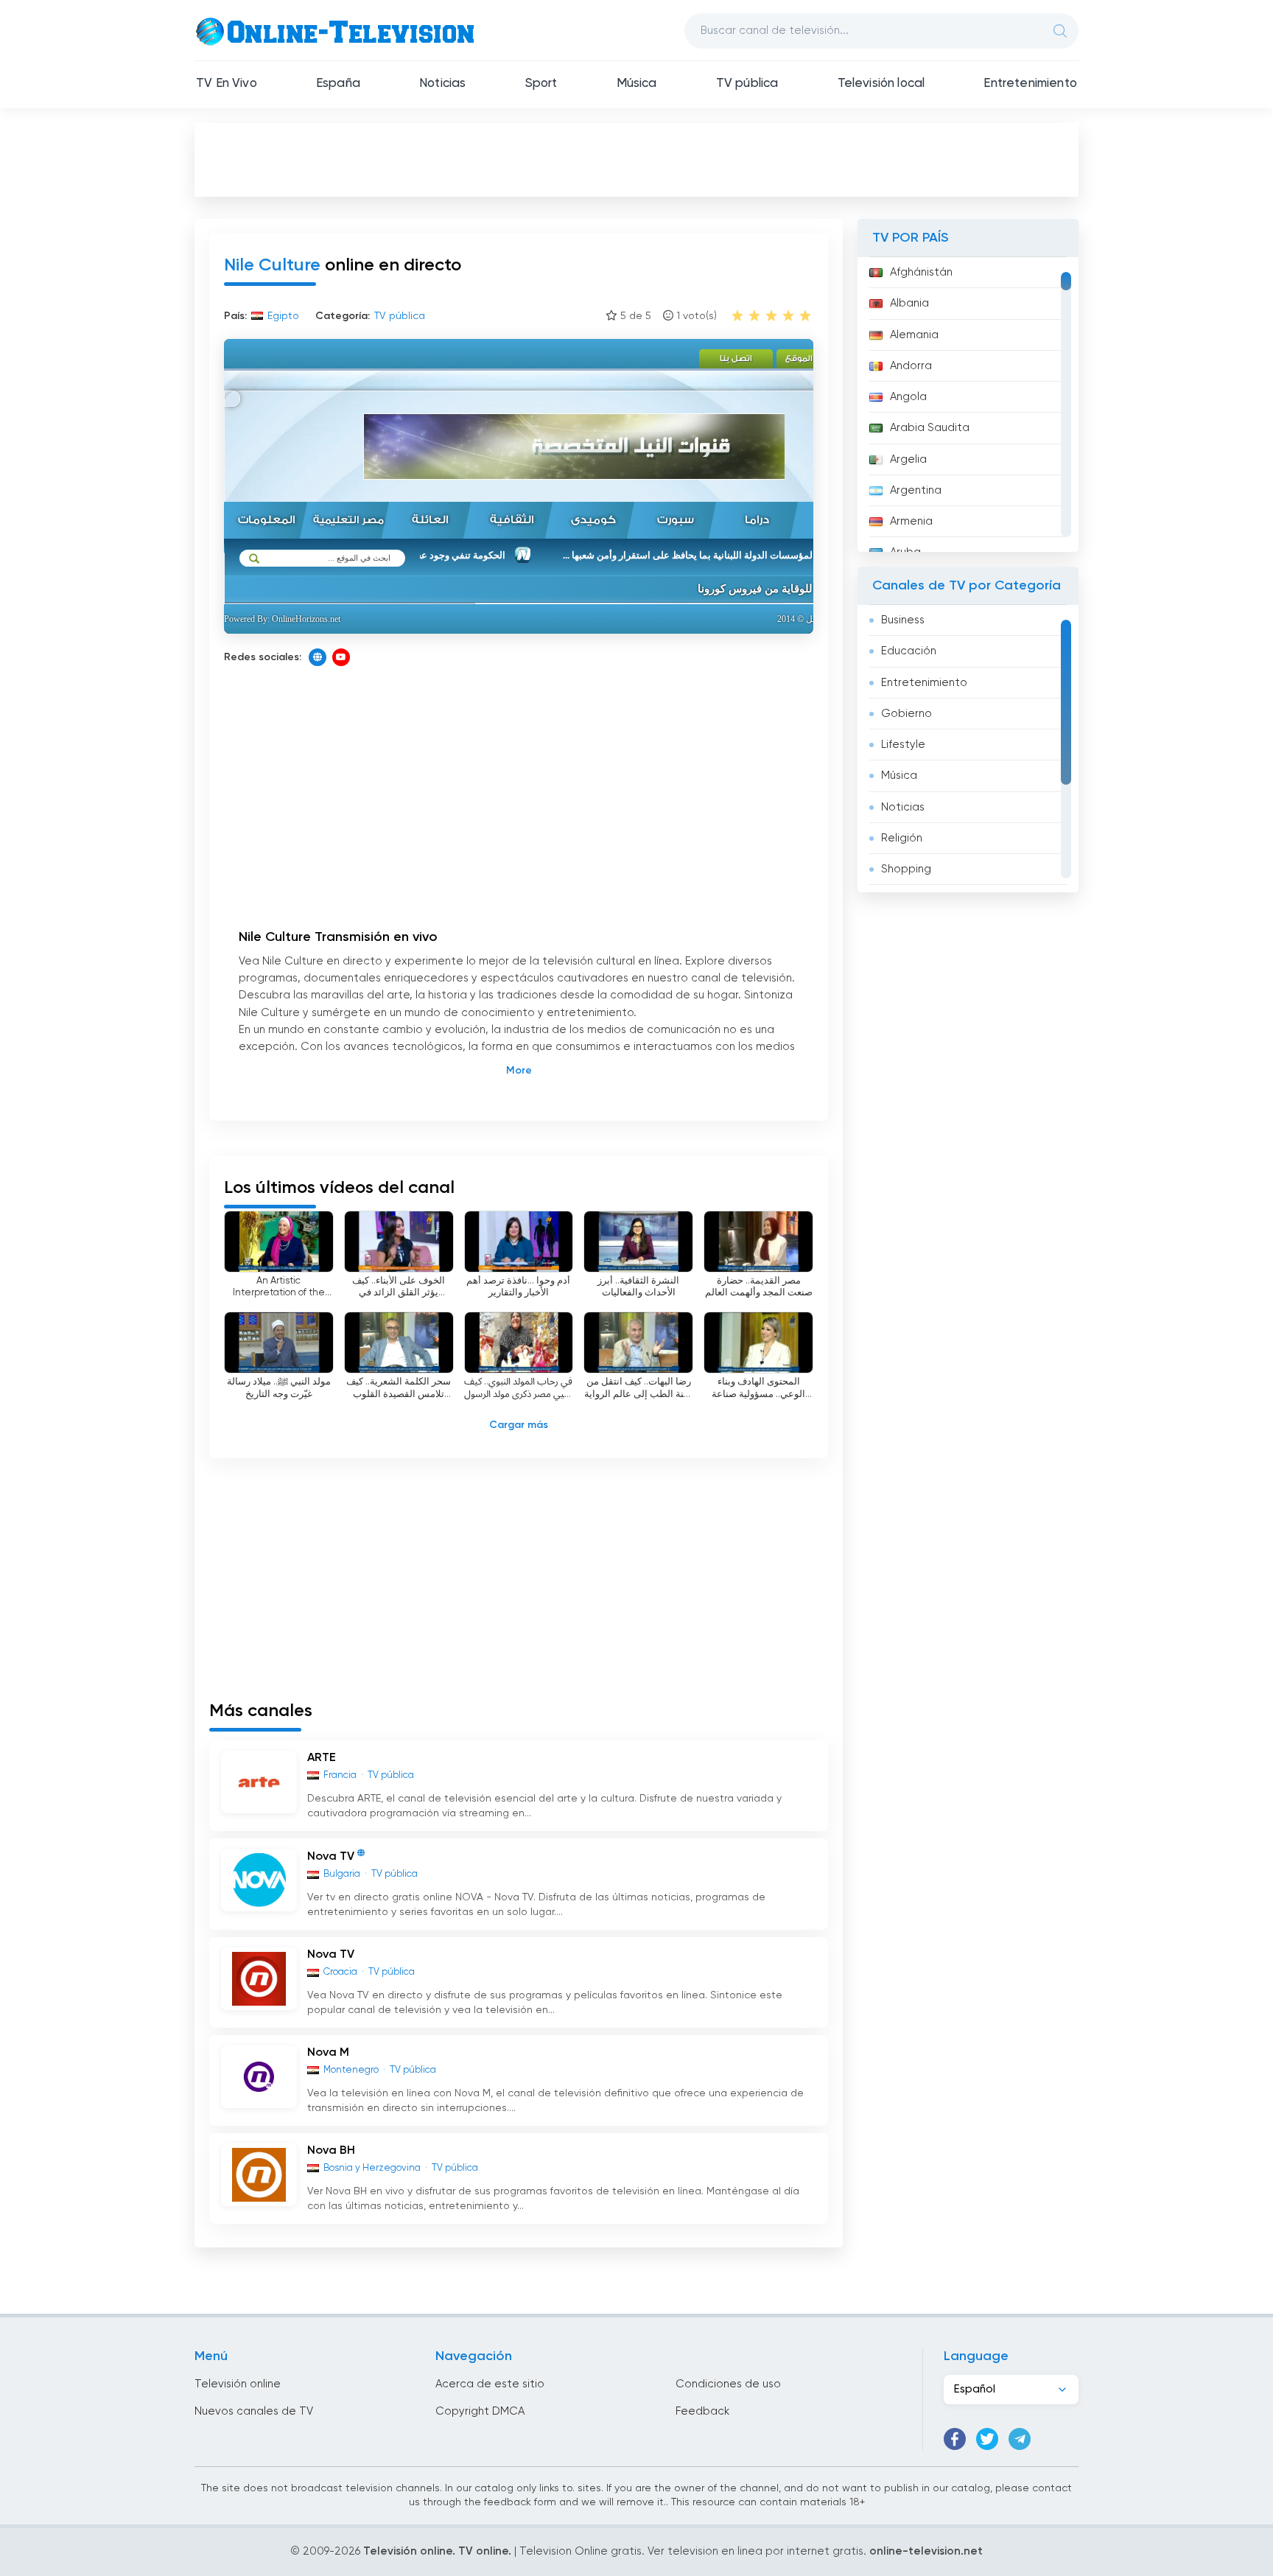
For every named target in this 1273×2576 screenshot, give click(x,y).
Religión (902, 838)
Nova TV (331, 1858)
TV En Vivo (227, 84)
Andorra (911, 366)
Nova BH (331, 2151)
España (338, 84)
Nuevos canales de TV (254, 2411)
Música (637, 84)
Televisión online (238, 2384)
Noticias (442, 84)
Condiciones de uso (728, 2384)
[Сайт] (318, 657)
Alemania (914, 335)
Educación (909, 651)
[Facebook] (955, 2439)
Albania (909, 303)
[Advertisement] (636, 159)
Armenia (911, 521)
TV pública (747, 84)
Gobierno (906, 714)
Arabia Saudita (930, 428)
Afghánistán (921, 272)
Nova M (328, 2053)
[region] (968, 405)
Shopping (906, 869)
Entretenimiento (1030, 84)
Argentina (916, 490)
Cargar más (519, 1425)
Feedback (702, 2411)
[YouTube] (341, 657)
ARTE (322, 1758)
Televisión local (881, 84)
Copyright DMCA (480, 2411)
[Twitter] (987, 2439)
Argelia (908, 459)
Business (903, 620)
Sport (541, 84)
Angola (908, 397)
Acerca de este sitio (490, 2384)
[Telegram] (1020, 2439)
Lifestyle (903, 745)
